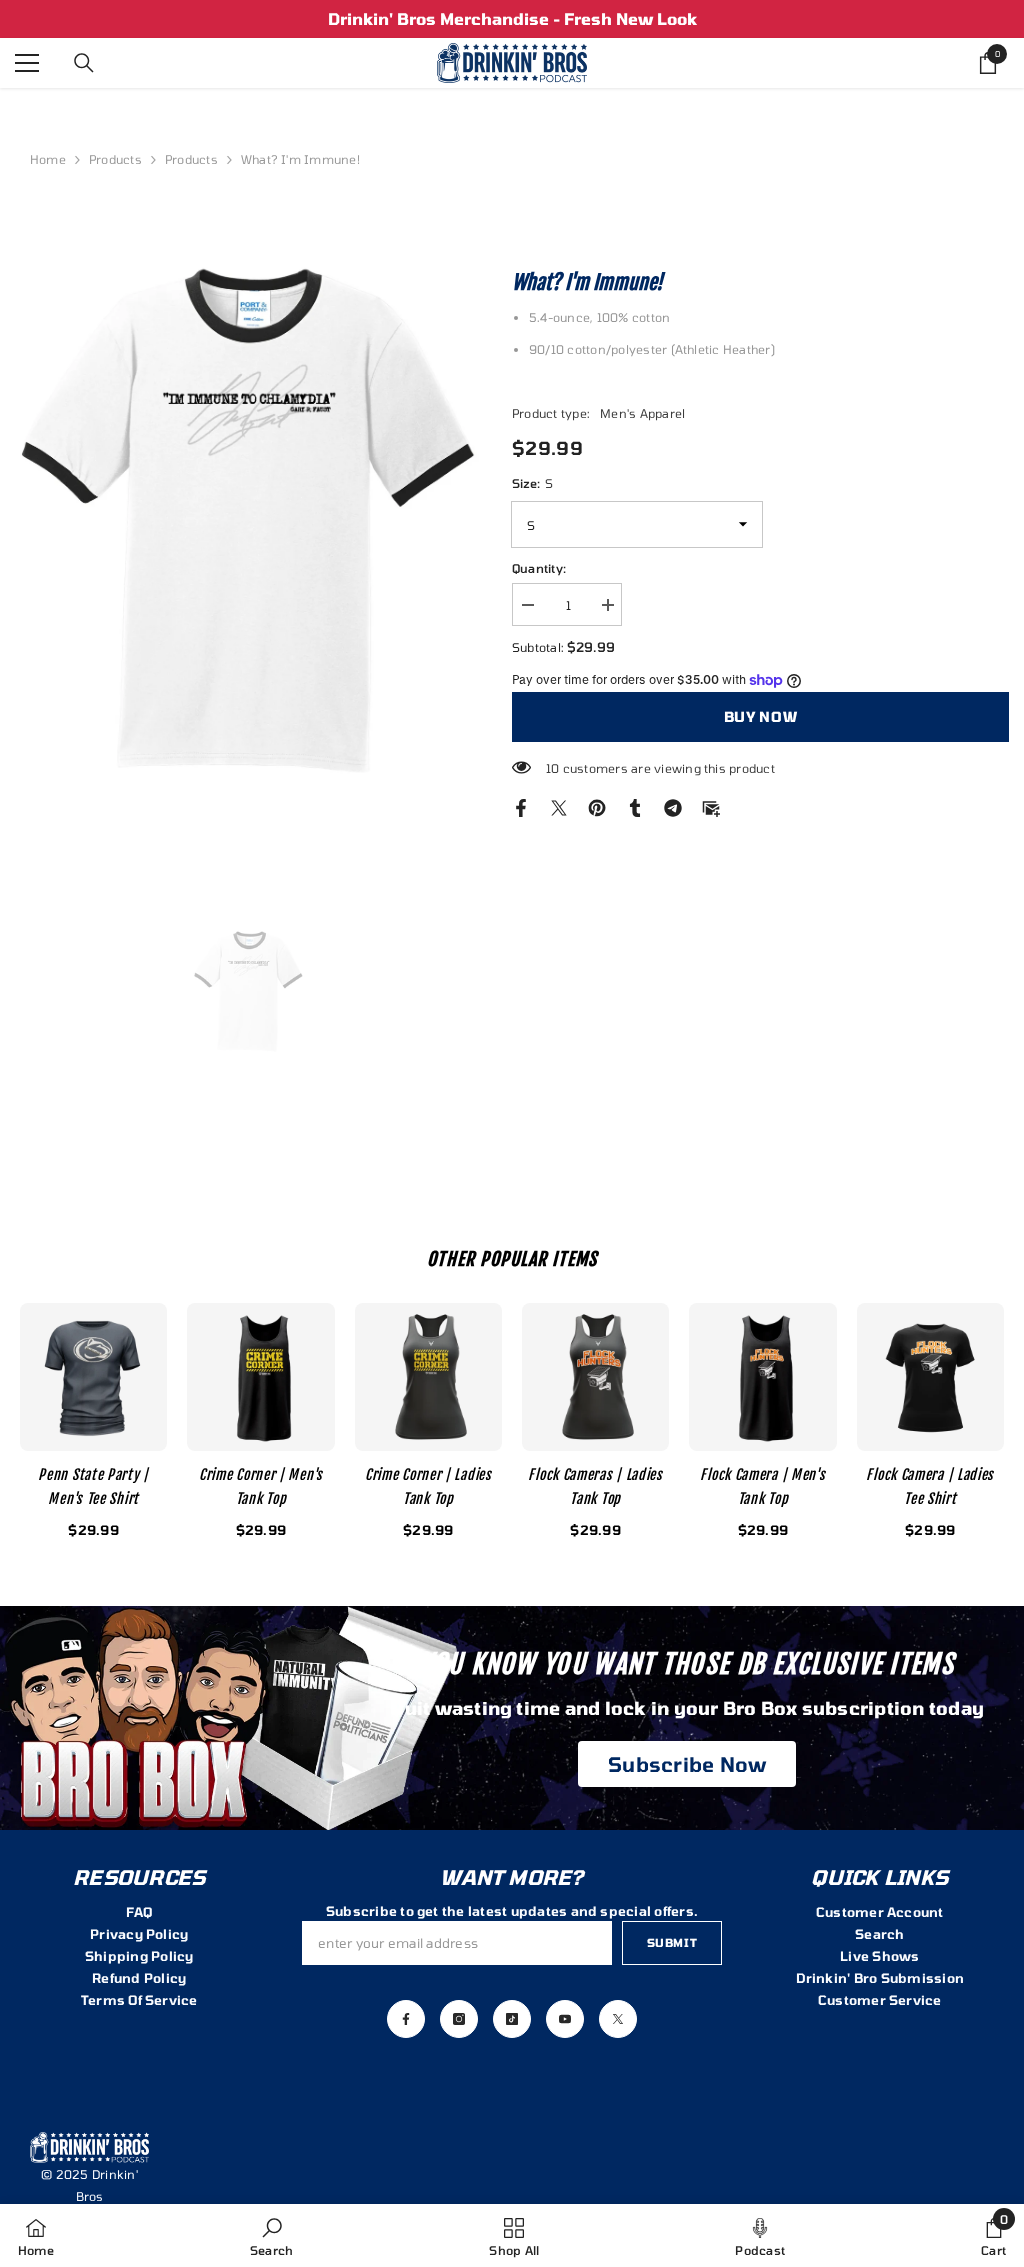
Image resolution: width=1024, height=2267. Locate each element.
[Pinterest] (597, 806)
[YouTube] (565, 2019)
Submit (672, 1942)
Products (115, 159)
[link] (271, 2235)
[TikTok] (512, 2019)
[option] (512, 19)
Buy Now (761, 716)
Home (48, 159)
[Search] (84, 63)
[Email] (711, 806)
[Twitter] (559, 806)
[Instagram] (459, 2019)
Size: (532, 483)
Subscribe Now (687, 1764)
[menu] (27, 63)
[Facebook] (521, 806)
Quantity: (539, 568)
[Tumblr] (635, 806)
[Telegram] (673, 806)
